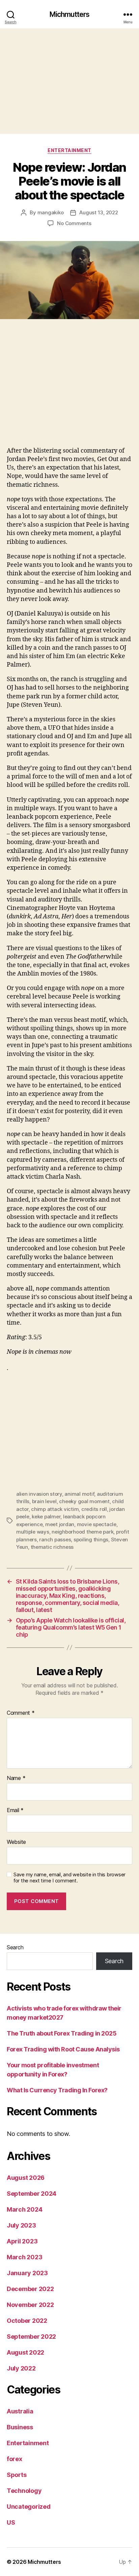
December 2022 (30, 2289)
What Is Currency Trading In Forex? (57, 2090)
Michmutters (69, 14)
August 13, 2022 (99, 212)
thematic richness (52, 1547)
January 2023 (27, 2273)
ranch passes (55, 1539)
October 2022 (27, 2321)
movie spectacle (97, 1524)
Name (16, 1778)
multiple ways (33, 1532)
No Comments (74, 223)
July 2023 (21, 2225)
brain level (44, 1501)
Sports (17, 2475)
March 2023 (24, 2257)
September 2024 (32, 2194)
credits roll (94, 1509)
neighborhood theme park (82, 1532)
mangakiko (51, 212)
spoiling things (91, 1539)
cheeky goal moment (84, 1501)
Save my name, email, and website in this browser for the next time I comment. (69, 1878)
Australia (20, 2411)
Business (20, 2427)
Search (15, 1947)
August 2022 (25, 2352)
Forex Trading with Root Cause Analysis (63, 2049)
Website (16, 1842)
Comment (21, 1713)
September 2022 (31, 2337)
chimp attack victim (55, 1509)
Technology (24, 2491)
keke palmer (46, 1516)
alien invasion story (39, 1494)
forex (15, 2459)
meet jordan (60, 1524)
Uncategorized (29, 2507)
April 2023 (22, 2241)
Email (15, 1810)
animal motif (79, 1494)
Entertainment (69, 150)
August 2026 (26, 2178)
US (11, 2522)
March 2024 (24, 2209)
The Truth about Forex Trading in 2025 (62, 2033)
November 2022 (30, 2305)
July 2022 (21, 2368)
